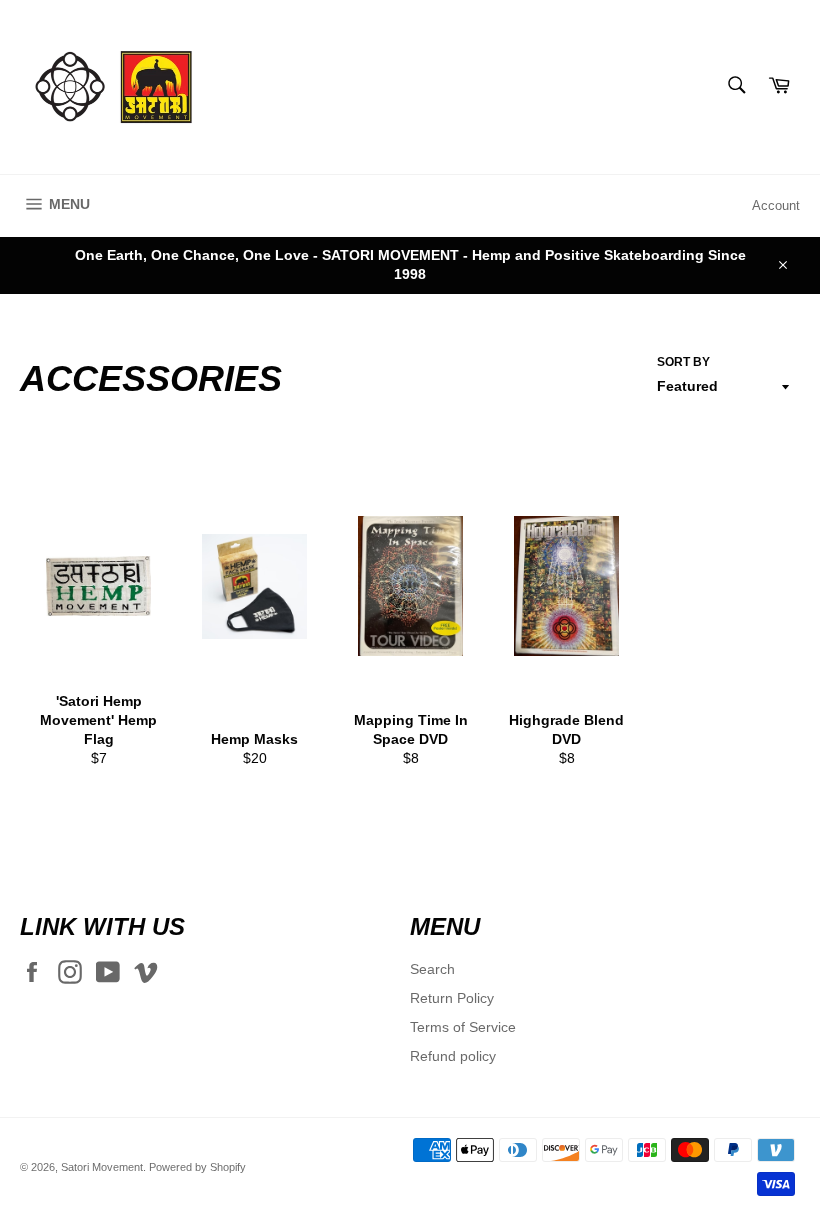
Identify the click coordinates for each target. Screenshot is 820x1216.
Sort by (683, 362)
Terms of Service (463, 1027)
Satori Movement (102, 1167)
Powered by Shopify (197, 1167)
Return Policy (452, 998)
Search (432, 969)
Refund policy (453, 1056)
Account (776, 205)
